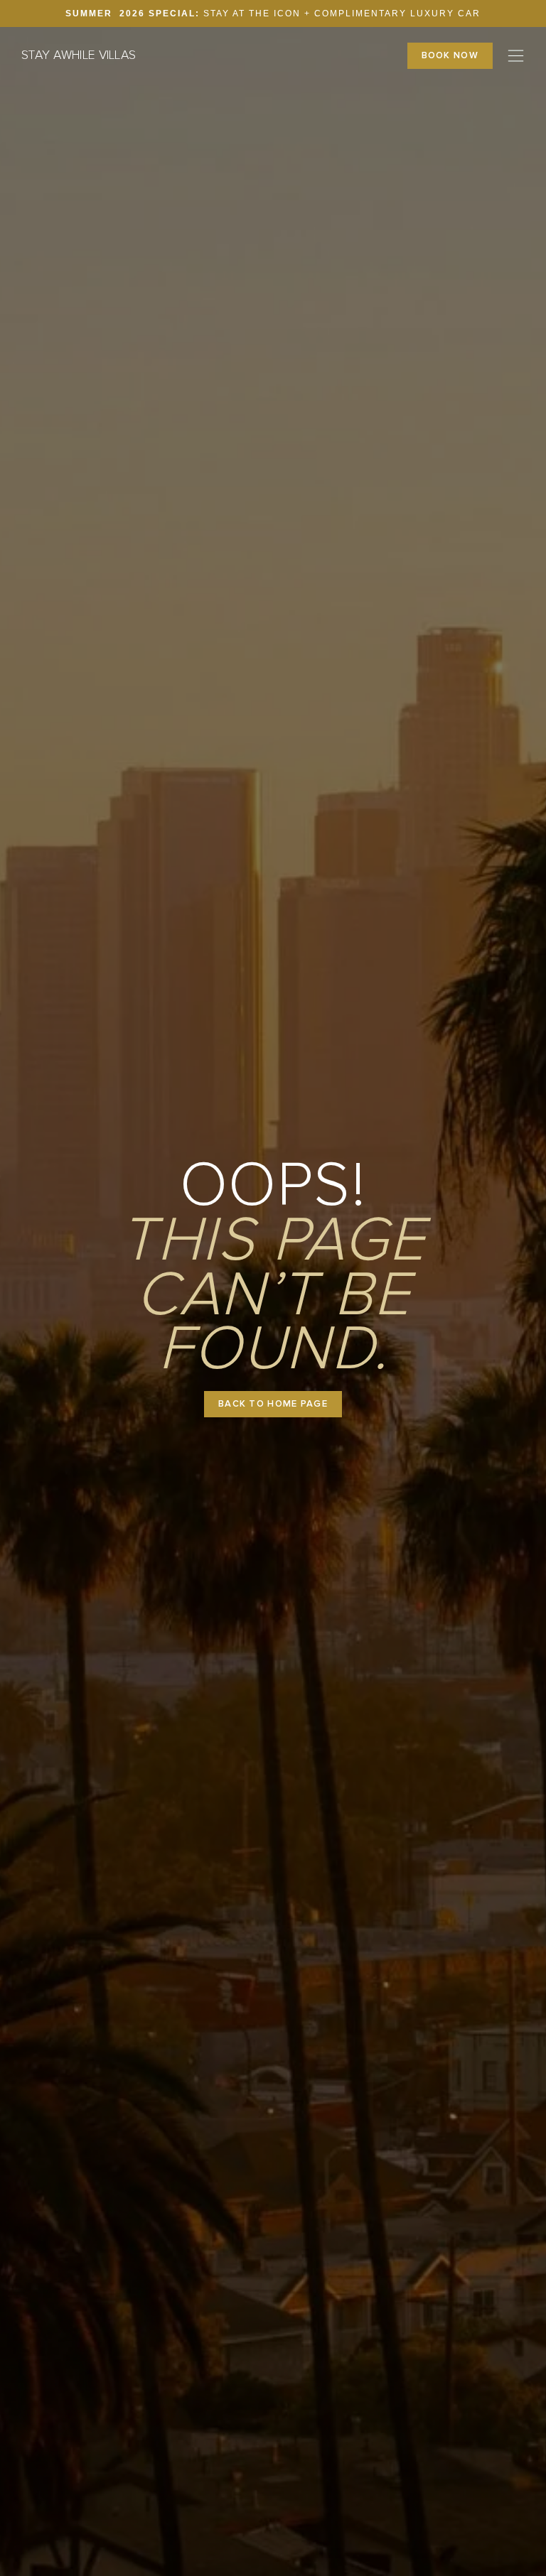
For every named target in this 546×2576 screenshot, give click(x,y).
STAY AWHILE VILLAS (79, 55)
